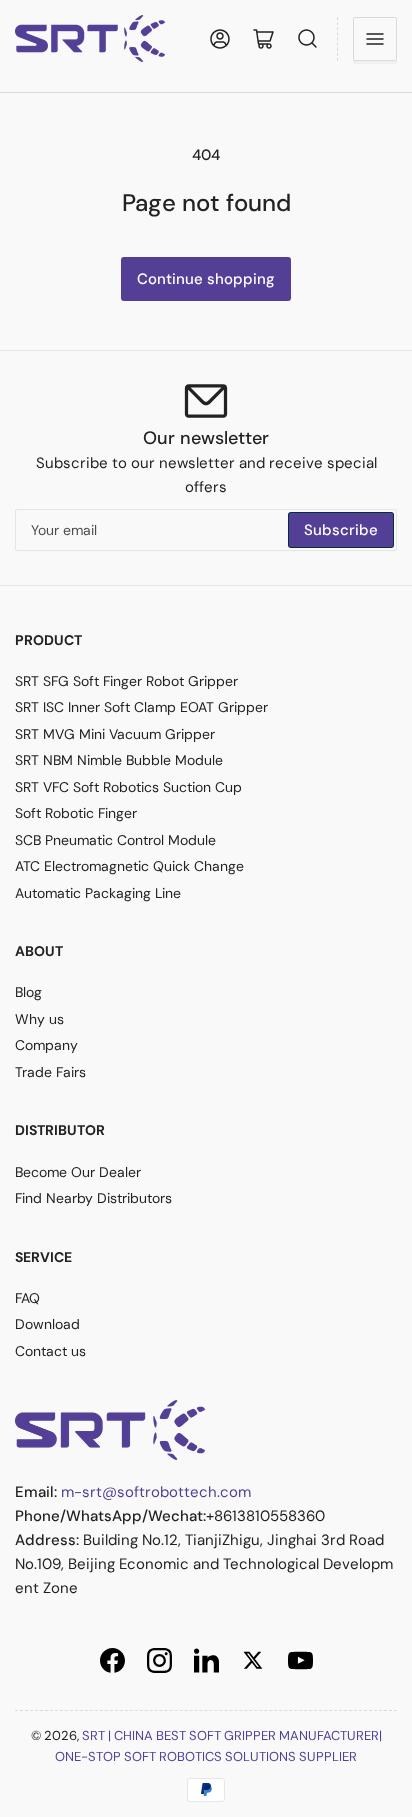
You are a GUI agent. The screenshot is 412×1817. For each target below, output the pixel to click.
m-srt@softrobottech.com (156, 1492)
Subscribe (341, 530)
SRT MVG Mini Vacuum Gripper (115, 734)
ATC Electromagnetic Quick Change (129, 866)
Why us (39, 1019)
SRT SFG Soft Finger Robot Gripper (126, 681)
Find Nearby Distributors (93, 1198)
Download (47, 1324)
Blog (28, 992)
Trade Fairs (50, 1072)
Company (46, 1045)
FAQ (27, 1298)
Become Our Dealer (78, 1172)
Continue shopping (206, 279)
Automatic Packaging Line (98, 893)
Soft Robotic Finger (76, 813)
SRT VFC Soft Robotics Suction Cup (128, 787)
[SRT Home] (110, 1429)
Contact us (50, 1351)
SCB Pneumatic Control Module (115, 840)
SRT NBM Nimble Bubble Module (119, 760)
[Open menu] (375, 39)
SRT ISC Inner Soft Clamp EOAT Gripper (141, 707)
